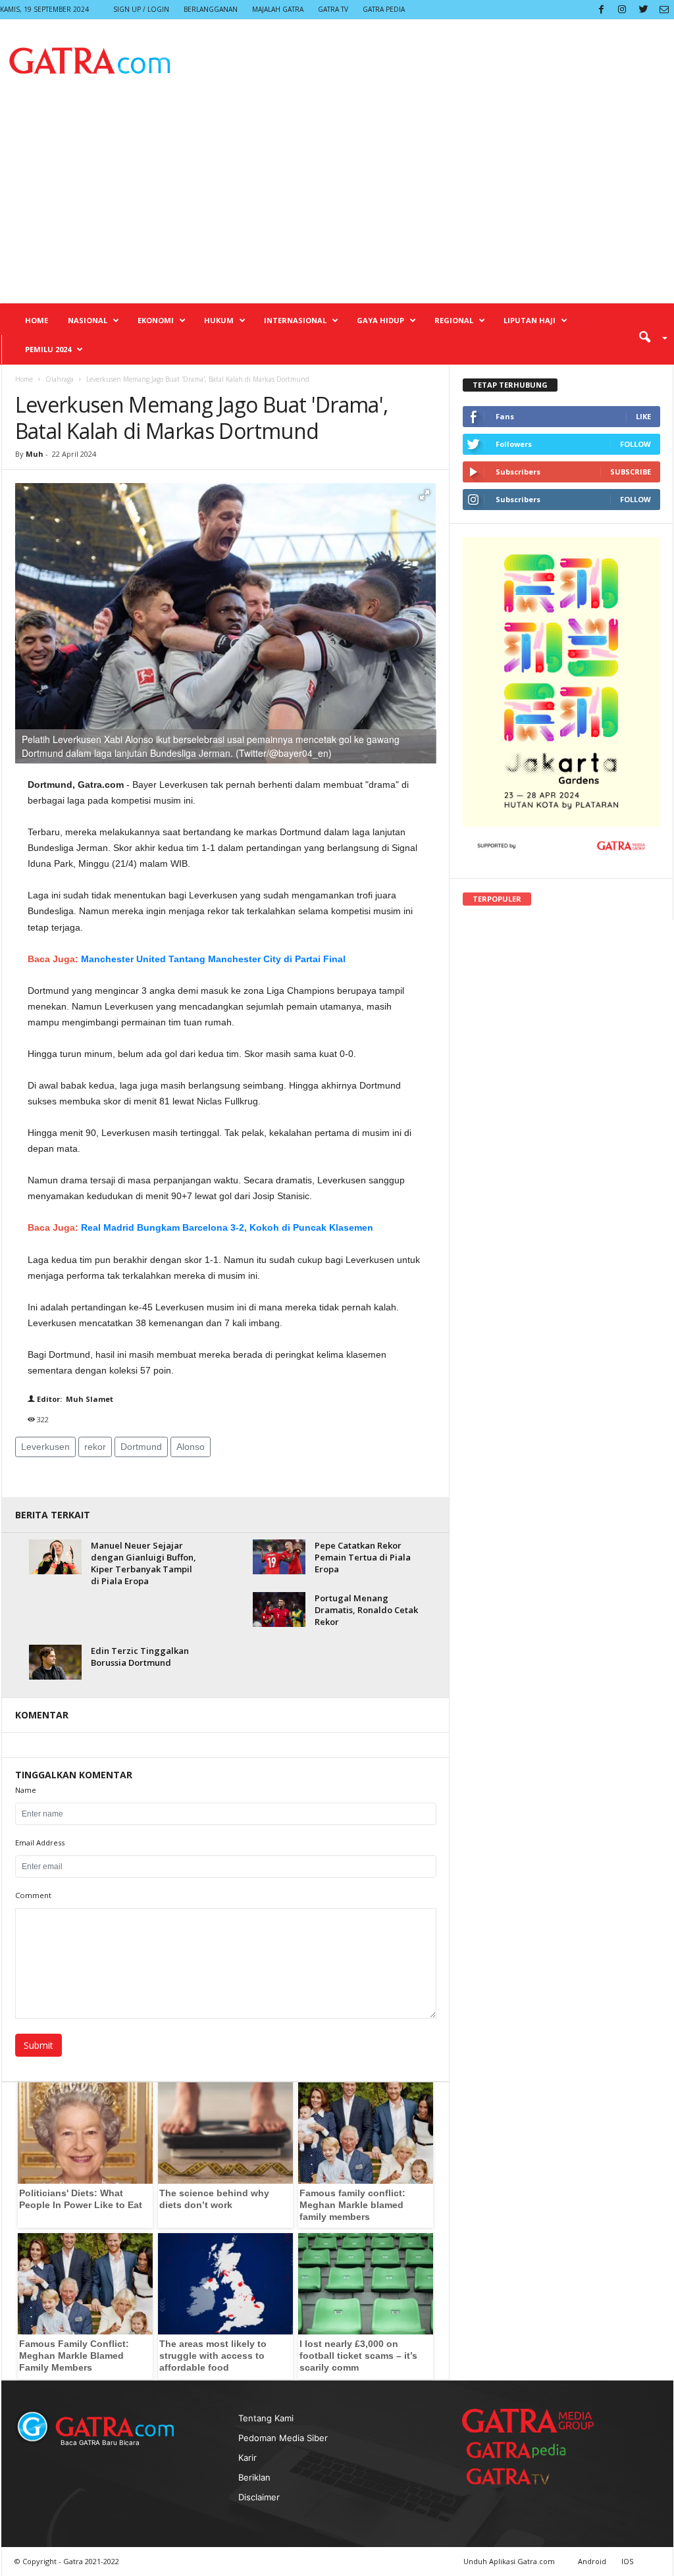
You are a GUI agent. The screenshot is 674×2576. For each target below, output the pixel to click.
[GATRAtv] (521, 2476)
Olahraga (60, 379)
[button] (648, 336)
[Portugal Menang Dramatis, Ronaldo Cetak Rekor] (279, 1610)
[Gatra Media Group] (528, 2421)
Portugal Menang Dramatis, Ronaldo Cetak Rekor (366, 1610)
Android (592, 2561)
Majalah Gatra (278, 9)
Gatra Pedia (384, 9)
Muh (36, 454)
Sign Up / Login (141, 9)
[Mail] (664, 10)
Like (643, 416)
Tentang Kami (266, 2418)
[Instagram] (622, 10)
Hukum (219, 320)
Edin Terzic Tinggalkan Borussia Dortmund (140, 1657)
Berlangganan (211, 9)
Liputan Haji (530, 320)
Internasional (295, 320)
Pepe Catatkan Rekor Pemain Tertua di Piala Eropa (363, 1557)
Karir (247, 2458)
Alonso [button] (191, 1447)
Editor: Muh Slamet (74, 1399)
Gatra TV (333, 9)
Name (26, 1790)
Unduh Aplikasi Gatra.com (510, 2561)
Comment (33, 1895)
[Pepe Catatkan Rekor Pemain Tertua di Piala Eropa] (279, 1557)
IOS (627, 2561)
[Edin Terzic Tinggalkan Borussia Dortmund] (55, 1662)
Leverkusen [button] (45, 1447)
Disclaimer (259, 2497)
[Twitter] (643, 10)
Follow (635, 444)
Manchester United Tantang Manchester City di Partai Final (213, 959)
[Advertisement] (337, 204)
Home (37, 320)
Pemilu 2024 (48, 349)
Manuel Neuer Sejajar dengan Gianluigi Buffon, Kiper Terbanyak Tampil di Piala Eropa (143, 1563)
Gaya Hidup (380, 320)
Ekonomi (156, 320)
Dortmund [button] (141, 1447)
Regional (454, 320)
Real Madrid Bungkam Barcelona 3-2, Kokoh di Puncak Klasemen (227, 1227)
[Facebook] (601, 10)
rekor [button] (95, 1447)
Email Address (40, 1842)
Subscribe (631, 472)
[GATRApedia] (521, 2450)
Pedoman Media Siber (283, 2438)
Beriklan (254, 2477)
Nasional (88, 320)
